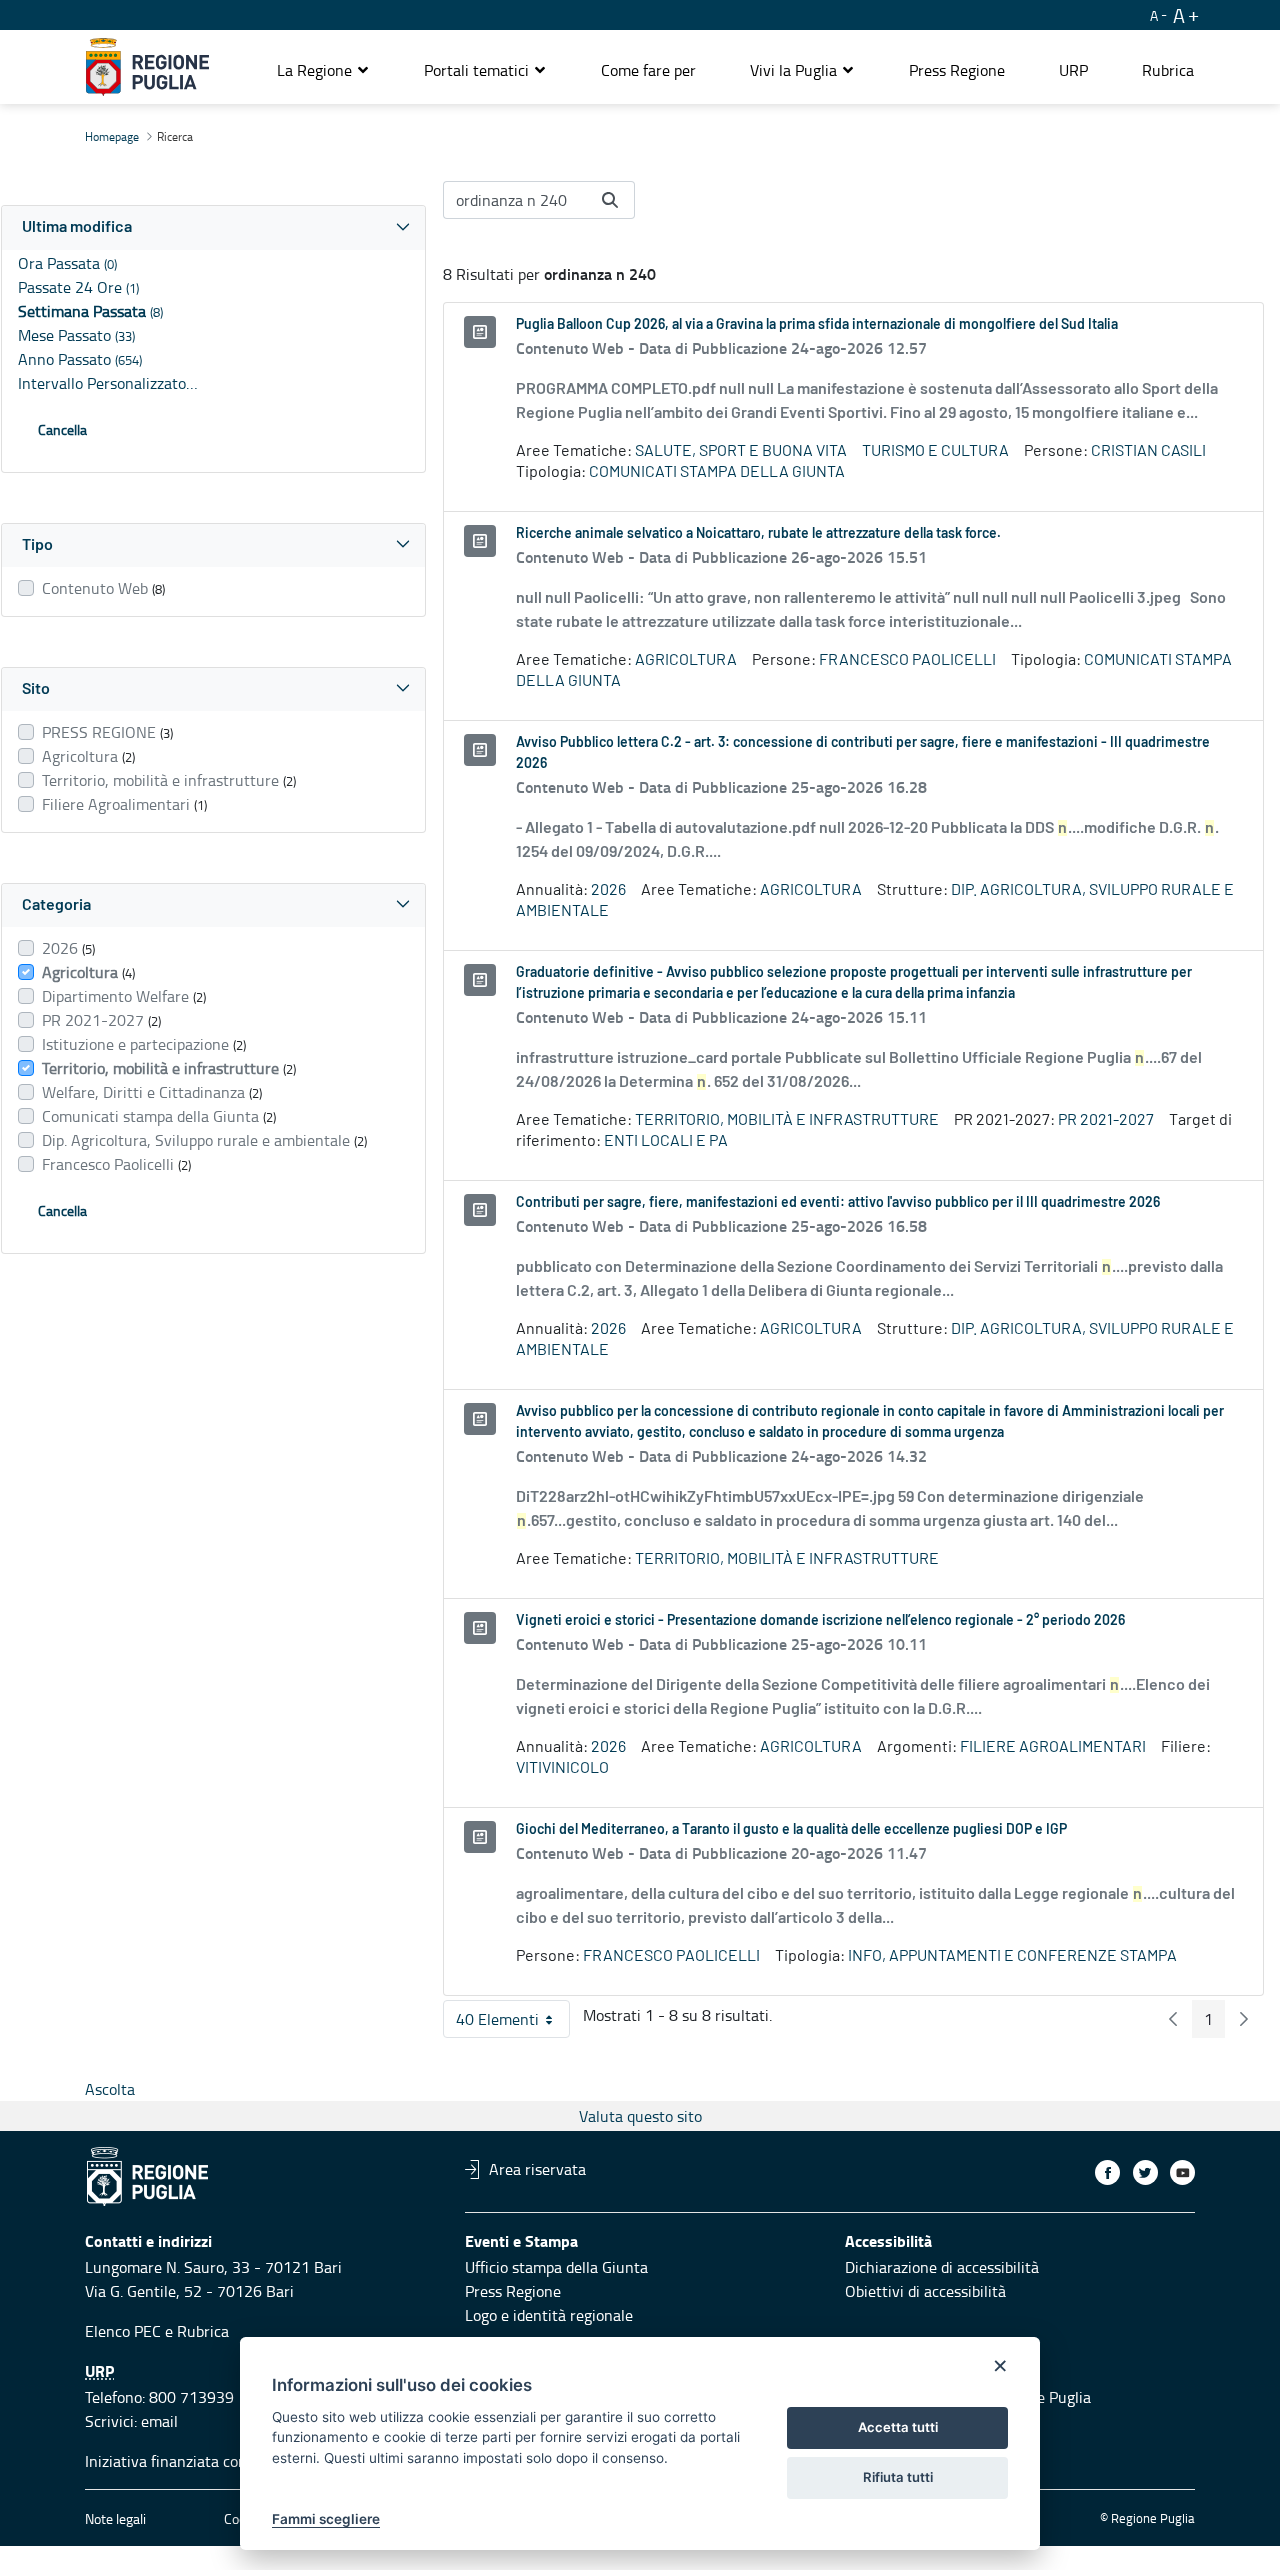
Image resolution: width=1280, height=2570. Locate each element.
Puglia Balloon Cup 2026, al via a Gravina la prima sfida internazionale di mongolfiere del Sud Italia (817, 325)
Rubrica (203, 2331)
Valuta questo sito (640, 2116)
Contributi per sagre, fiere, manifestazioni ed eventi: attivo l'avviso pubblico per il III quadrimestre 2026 (838, 1203)
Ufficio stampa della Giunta (556, 2267)
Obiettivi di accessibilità (925, 2291)
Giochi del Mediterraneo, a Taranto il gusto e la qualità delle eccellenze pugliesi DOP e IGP (791, 1830)
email (159, 2421)
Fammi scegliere (326, 2519)
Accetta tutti (898, 2427)
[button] (323, 70)
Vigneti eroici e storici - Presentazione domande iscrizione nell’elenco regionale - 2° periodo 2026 (820, 1621)
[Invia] (610, 200)
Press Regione (513, 2291)
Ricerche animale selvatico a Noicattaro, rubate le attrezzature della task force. (758, 534)
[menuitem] (648, 70)
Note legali (115, 2518)
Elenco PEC (123, 2331)
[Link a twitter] (1145, 2172)
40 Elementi (513, 2023)
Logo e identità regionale (549, 2315)
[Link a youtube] (1182, 2172)
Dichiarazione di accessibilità (942, 2267)
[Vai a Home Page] (147, 67)
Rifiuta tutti (898, 2477)
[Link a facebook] (1107, 2172)
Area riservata (537, 2169)
